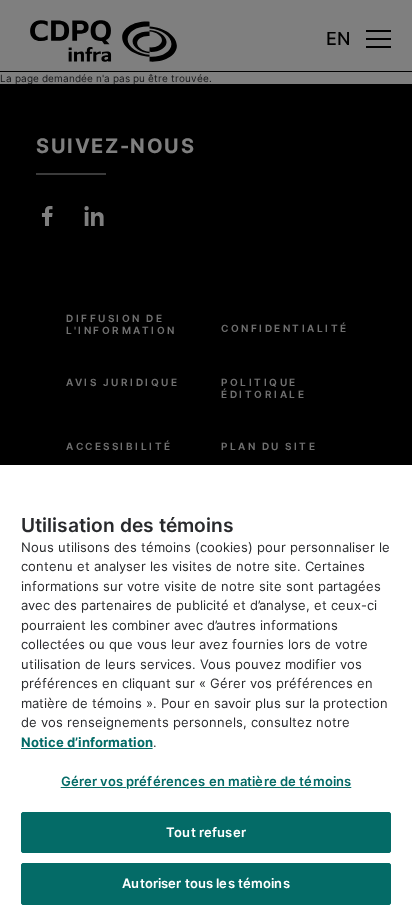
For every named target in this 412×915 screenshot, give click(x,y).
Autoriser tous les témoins (205, 883)
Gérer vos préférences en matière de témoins (206, 781)
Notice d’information (87, 742)
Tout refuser (206, 832)
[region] (206, 690)
